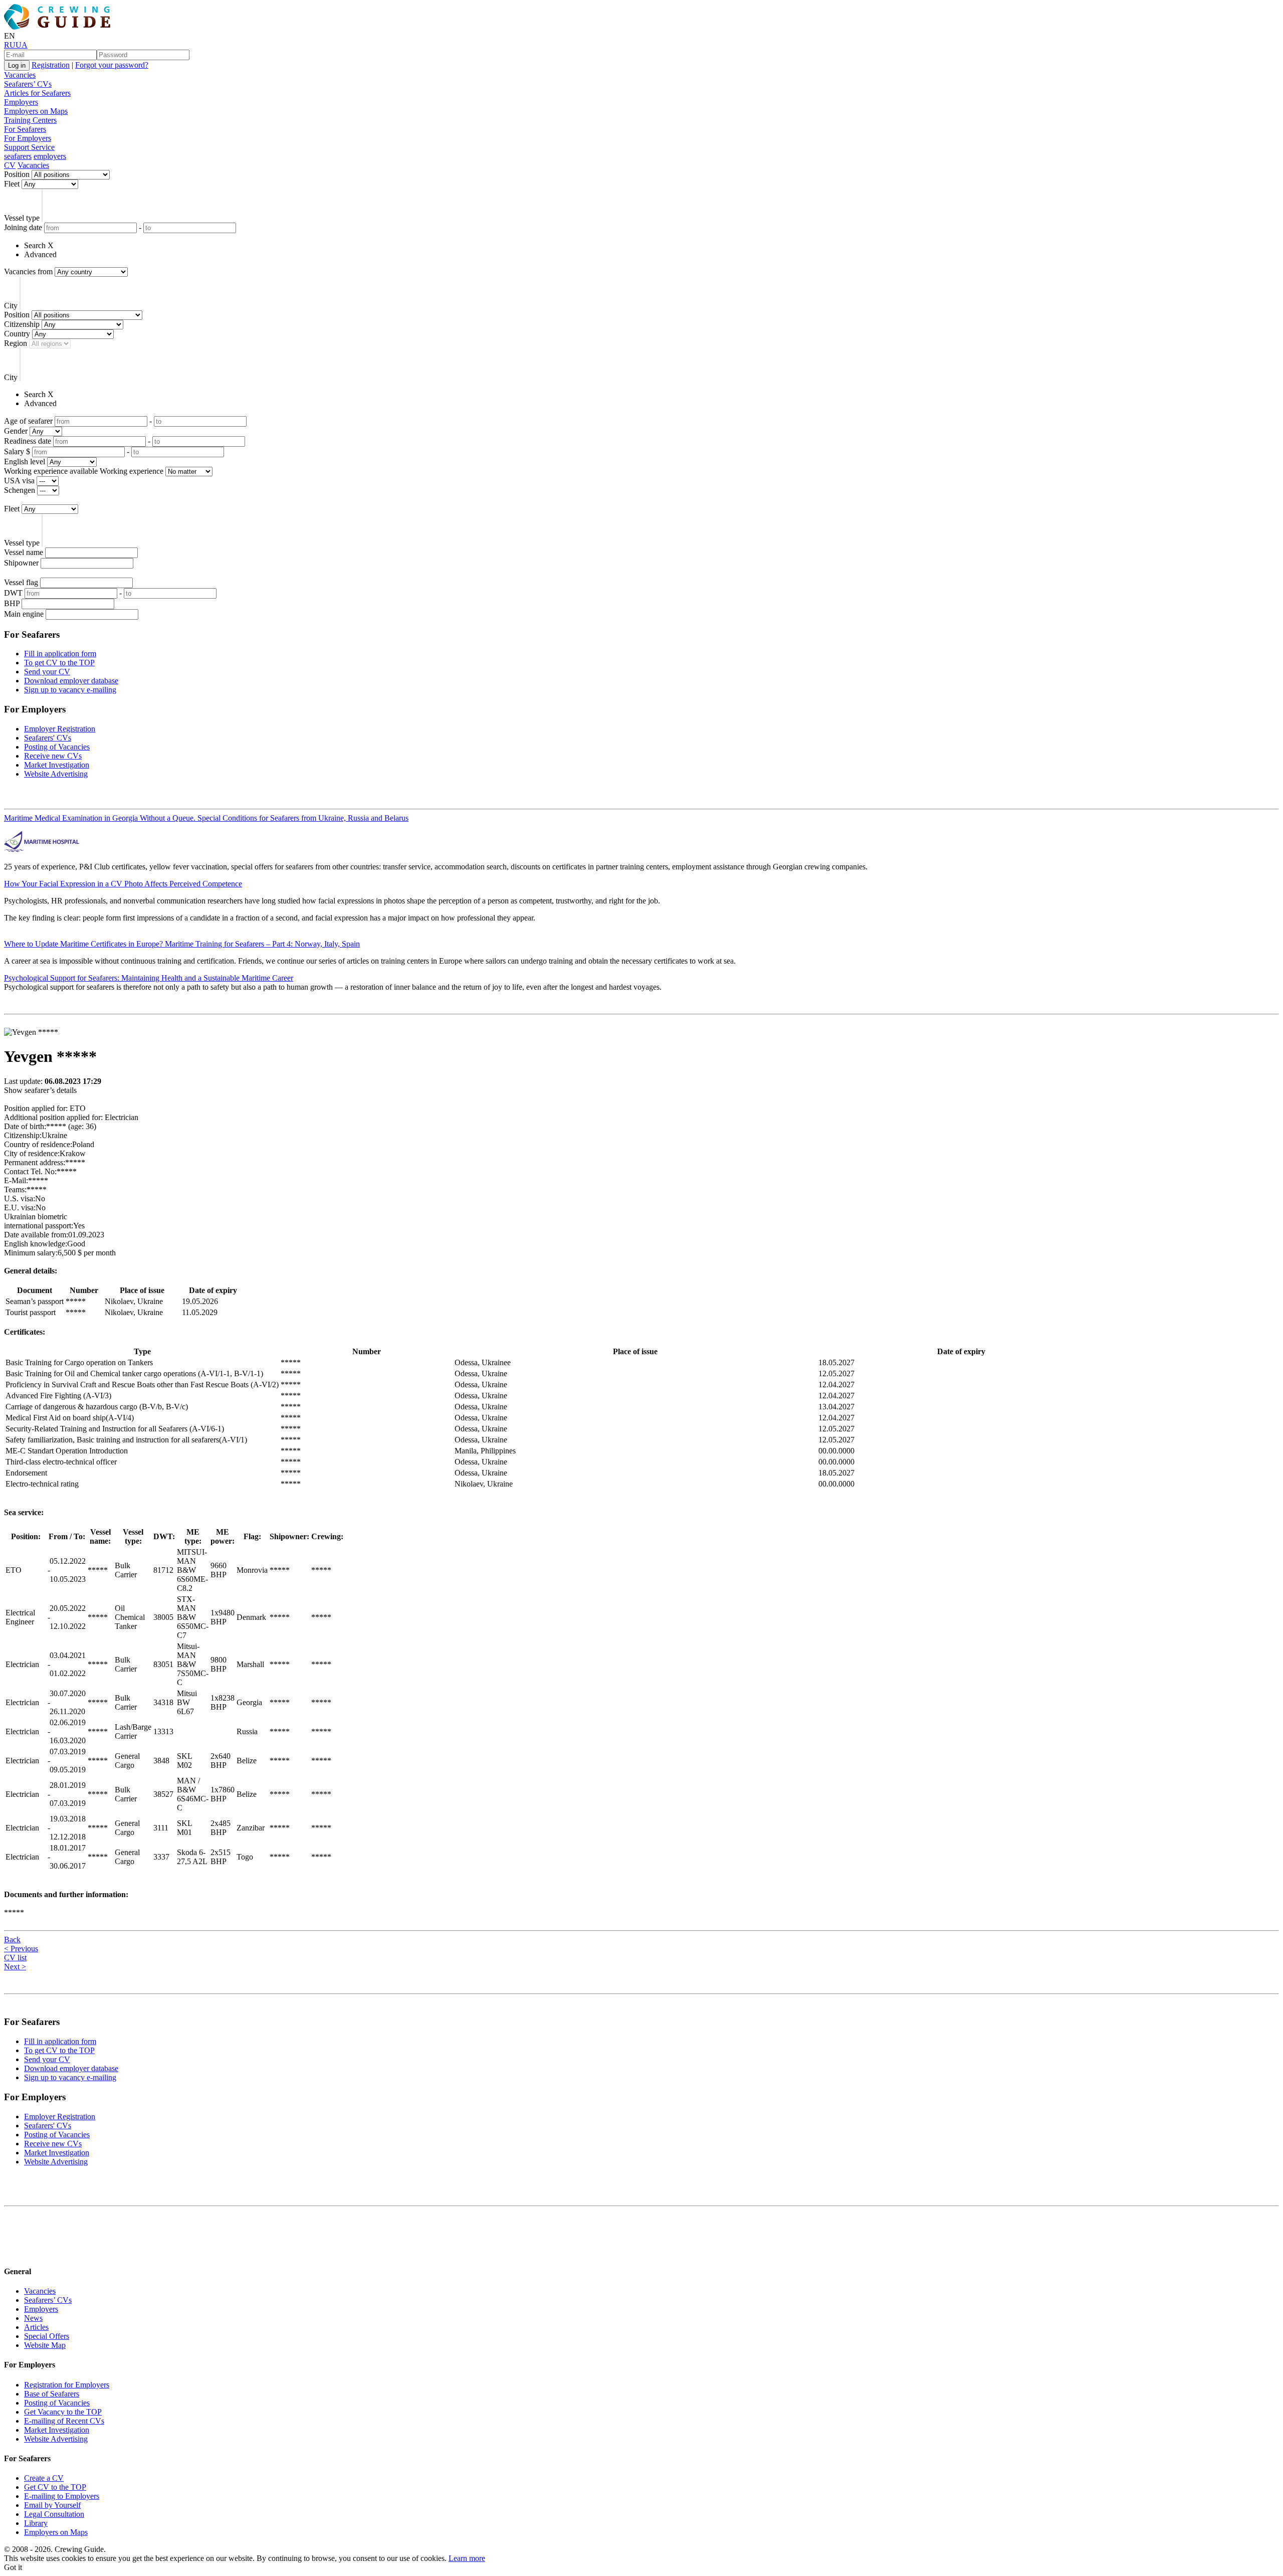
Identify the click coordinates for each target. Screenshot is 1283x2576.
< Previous (21, 1949)
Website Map (45, 2345)
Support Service (29, 147)
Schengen (20, 490)
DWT (13, 593)
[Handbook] (13, 2252)
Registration (51, 65)
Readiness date (28, 441)
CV (10, 165)
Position (17, 174)
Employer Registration (60, 729)
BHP (12, 603)
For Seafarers (25, 129)
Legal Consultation (54, 2514)
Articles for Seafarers (37, 93)
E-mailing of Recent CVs (64, 2421)
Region (16, 343)
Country (17, 334)
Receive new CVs (53, 756)
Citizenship (22, 324)
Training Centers (30, 120)
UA (22, 45)
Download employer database (71, 681)
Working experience (132, 471)
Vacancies (20, 75)
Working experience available (51, 471)
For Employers (28, 138)
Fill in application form (60, 654)
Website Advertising (56, 774)
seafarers (18, 156)
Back (12, 1940)
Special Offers (47, 2336)
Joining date (23, 227)
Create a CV (44, 2478)
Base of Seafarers (52, 2394)
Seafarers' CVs (48, 738)
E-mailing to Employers (62, 2496)
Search (35, 245)
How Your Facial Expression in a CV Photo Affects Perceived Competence (123, 884)
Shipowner (21, 563)
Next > (15, 1967)
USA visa (19, 481)
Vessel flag (21, 582)
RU (10, 45)
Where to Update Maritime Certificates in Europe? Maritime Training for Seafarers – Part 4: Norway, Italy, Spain (182, 944)
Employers (21, 102)
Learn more (467, 2558)
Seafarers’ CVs (28, 84)
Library (36, 2523)
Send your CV (47, 672)
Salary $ (17, 451)
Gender (16, 431)
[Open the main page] (59, 27)
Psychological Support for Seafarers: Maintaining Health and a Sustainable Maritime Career (149, 978)
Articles (36, 2327)
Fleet (12, 184)
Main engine (24, 614)
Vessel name (24, 552)
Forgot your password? (112, 65)
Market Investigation (57, 765)
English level (25, 462)
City (11, 306)
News (33, 2318)
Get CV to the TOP (55, 2487)
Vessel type (22, 218)
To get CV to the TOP (59, 663)
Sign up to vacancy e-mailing (70, 690)
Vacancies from (28, 271)
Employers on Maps (36, 111)
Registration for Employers (67, 2385)
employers (50, 156)
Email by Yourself (52, 2505)
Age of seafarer (28, 421)
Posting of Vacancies (57, 747)
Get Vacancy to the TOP (63, 2412)
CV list (15, 1958)
